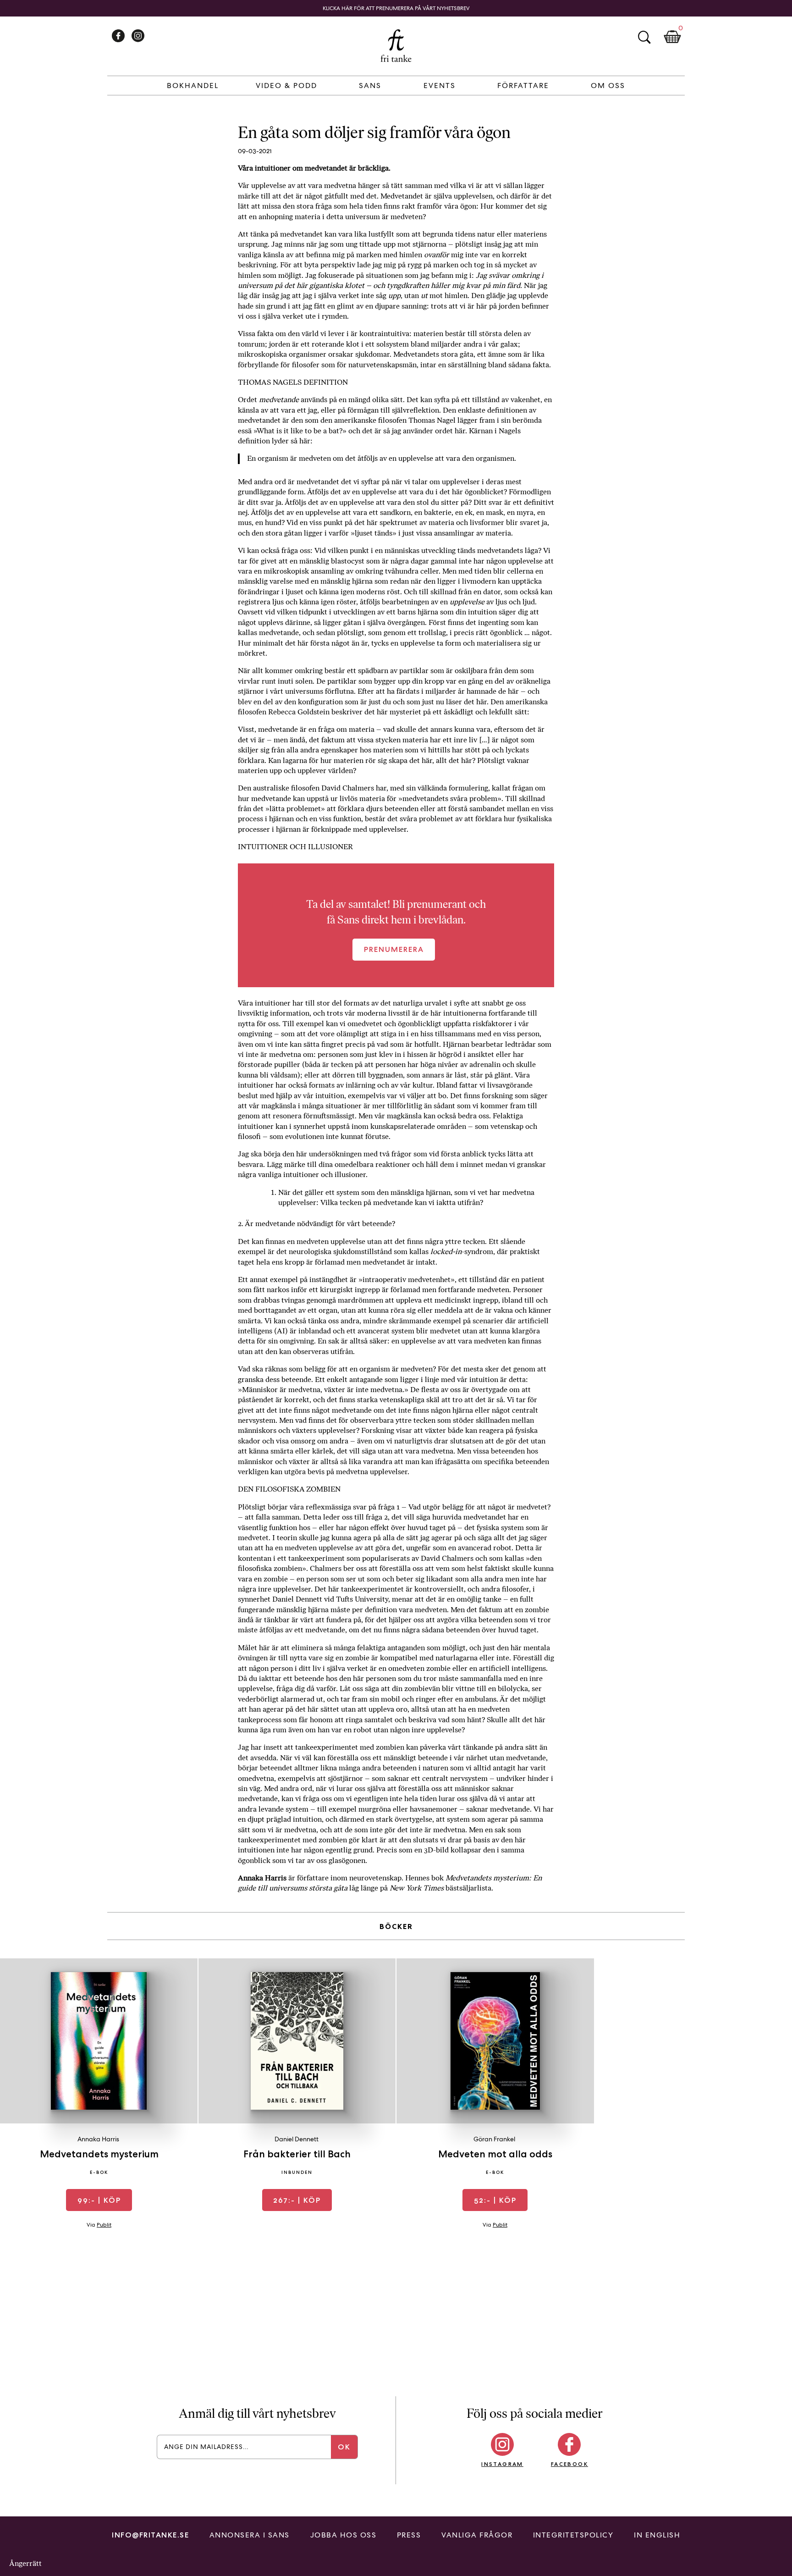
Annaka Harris (98, 2139)
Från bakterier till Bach (297, 2154)
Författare (523, 86)
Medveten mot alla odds (495, 2154)
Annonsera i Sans (250, 2535)
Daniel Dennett (297, 2139)
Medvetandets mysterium (99, 2154)
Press (409, 2535)
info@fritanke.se (150, 2535)
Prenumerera (394, 949)
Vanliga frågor (477, 2535)
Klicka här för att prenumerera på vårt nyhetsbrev (396, 8)
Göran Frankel (494, 2139)
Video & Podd (286, 86)
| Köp (99, 2200)
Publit (104, 2225)
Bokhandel (193, 86)
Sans (370, 86)
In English (657, 2535)
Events (440, 86)
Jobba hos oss (344, 2535)
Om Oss (608, 86)
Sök (644, 37)
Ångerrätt (25, 2563)
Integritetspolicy (573, 2535)
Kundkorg (672, 37)
